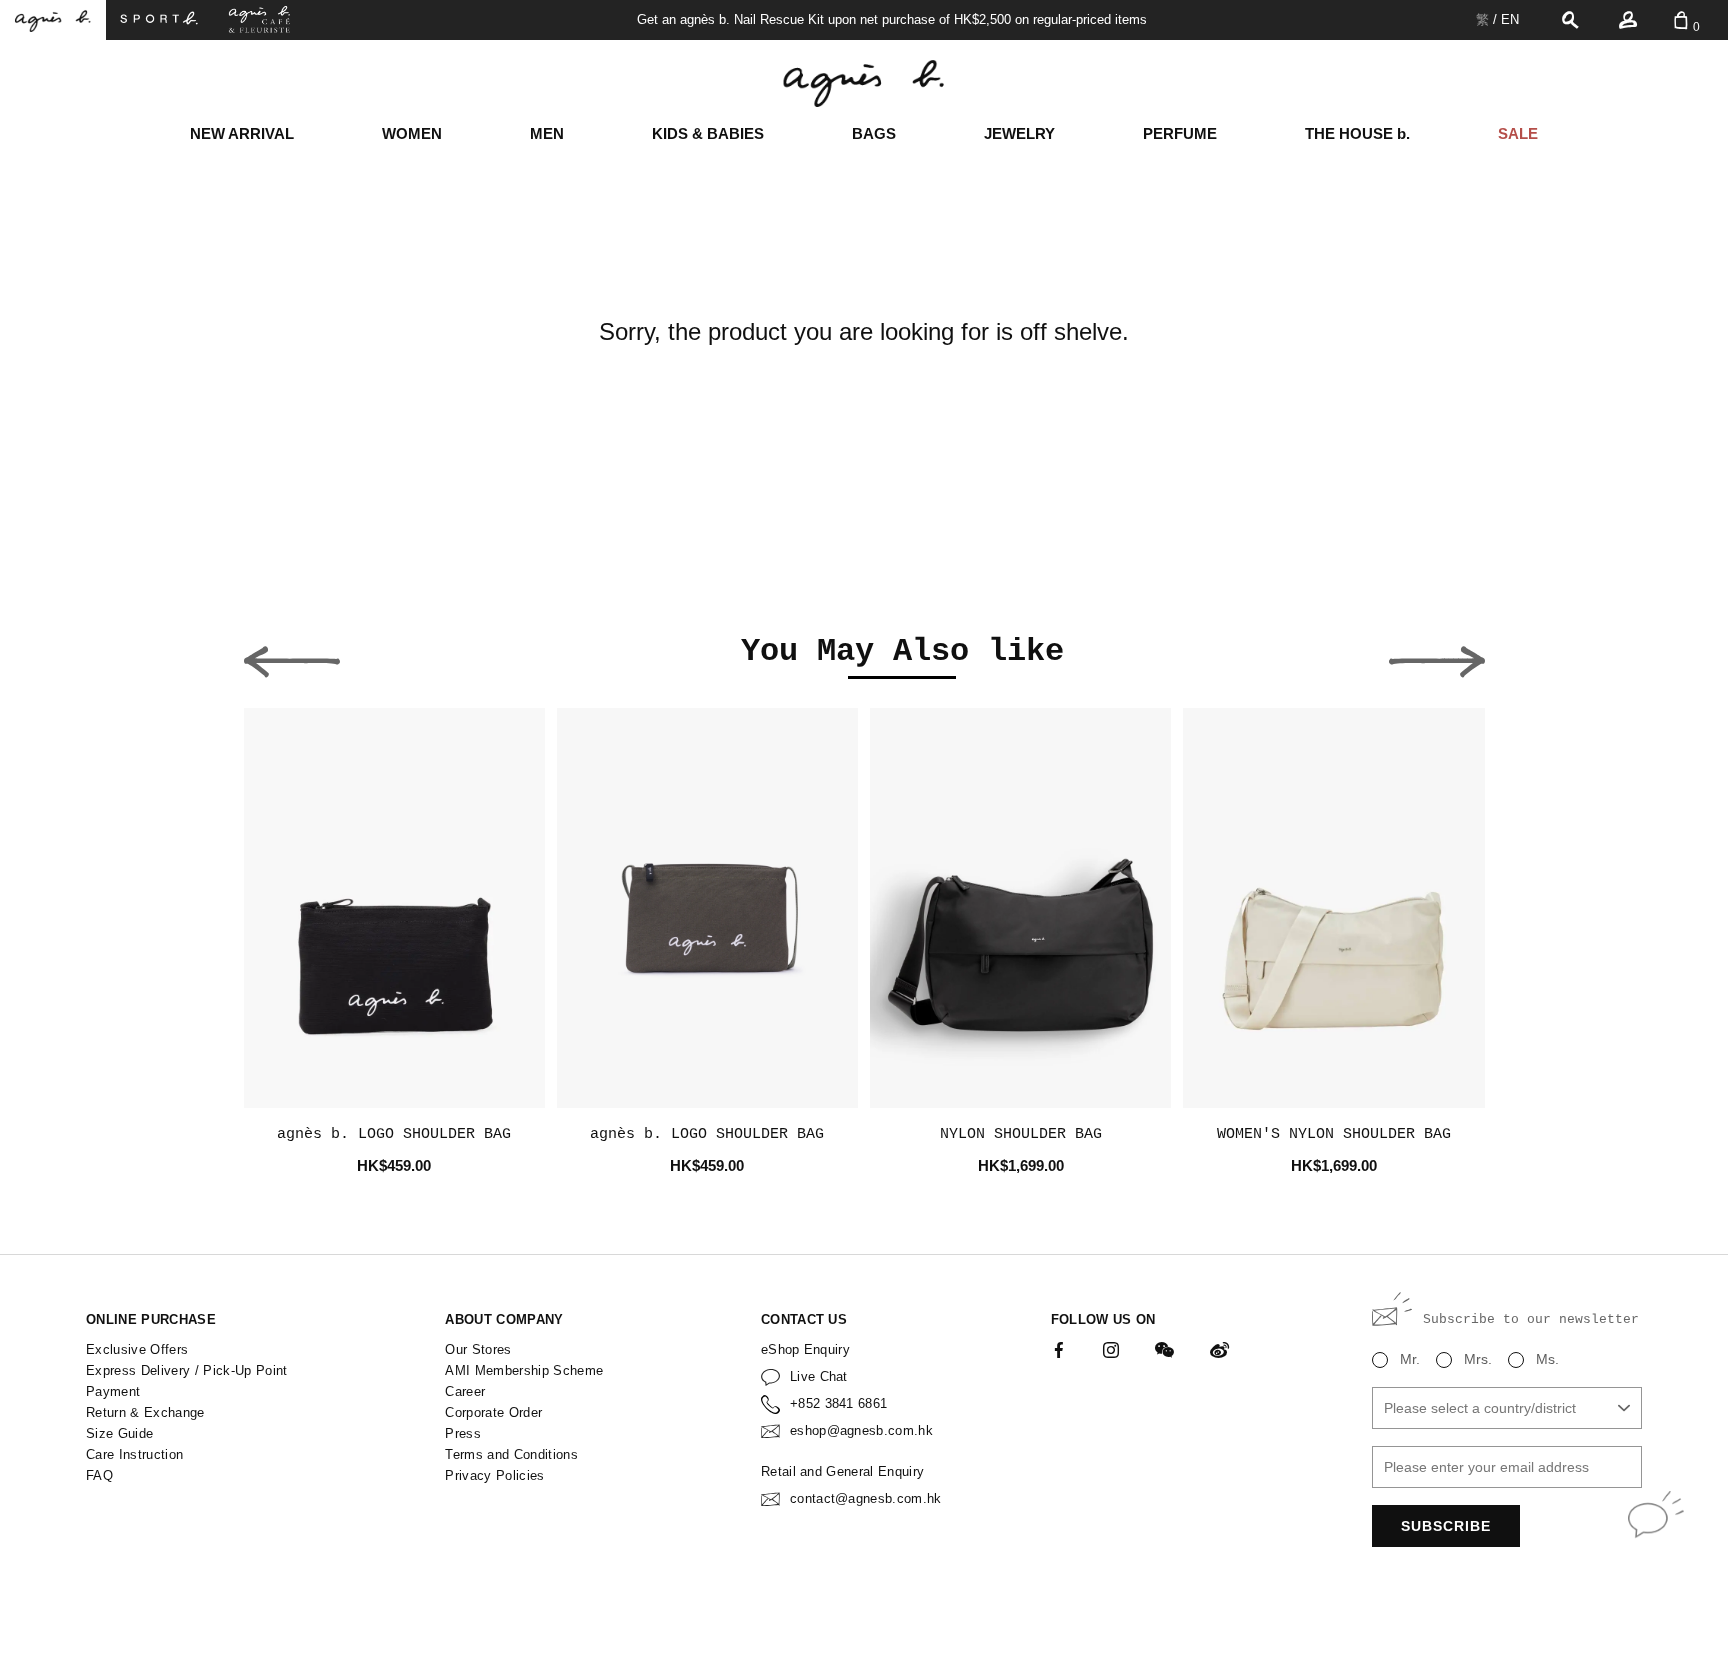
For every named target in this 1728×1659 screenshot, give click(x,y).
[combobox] (1507, 1408)
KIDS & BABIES (708, 133)
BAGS (874, 133)
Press (463, 1433)
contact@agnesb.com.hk (866, 1498)
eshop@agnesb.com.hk (861, 1430)
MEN (547, 133)
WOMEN (412, 133)
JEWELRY (1019, 133)
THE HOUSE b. (1357, 133)
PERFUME (1180, 133)
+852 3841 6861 (839, 1403)
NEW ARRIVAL (242, 133)
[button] (292, 656)
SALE (1518, 133)
